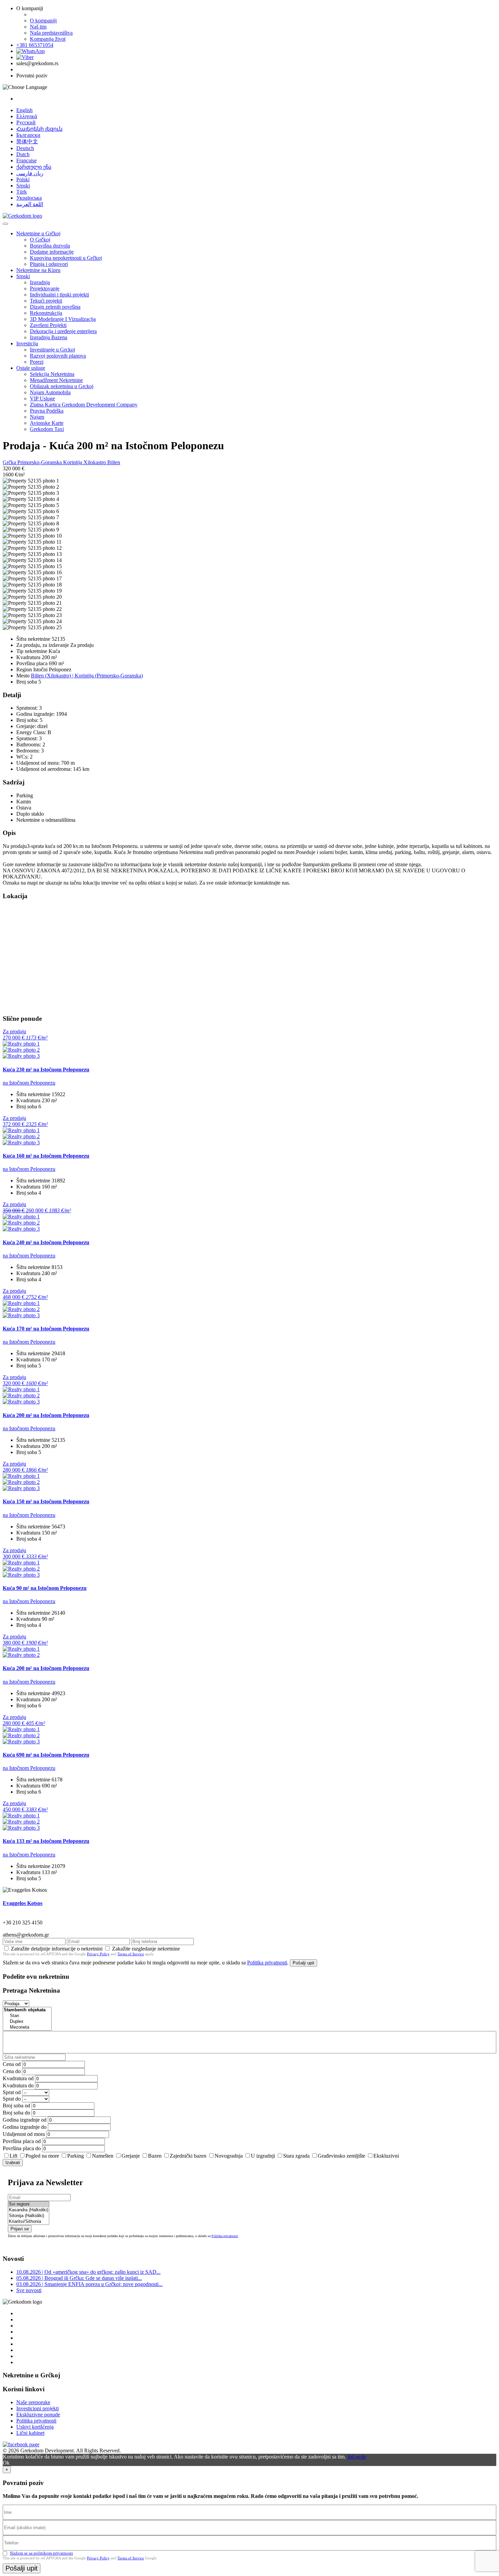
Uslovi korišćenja (35, 2427)
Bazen (155, 2156)
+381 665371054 (35, 45)
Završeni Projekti (48, 325)
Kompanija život (48, 39)
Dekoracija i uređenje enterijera (63, 331)
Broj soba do (16, 2113)
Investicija (27, 343)
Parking (76, 2156)
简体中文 (27, 141)
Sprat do (12, 2099)
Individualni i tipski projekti (59, 295)
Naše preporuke (33, 2402)
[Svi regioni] (29, 2204)
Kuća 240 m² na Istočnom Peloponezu (46, 1242)
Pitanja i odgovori (49, 264)
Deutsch (25, 148)
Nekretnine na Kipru (38, 270)
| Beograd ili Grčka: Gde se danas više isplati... (79, 2278)
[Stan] (27, 2016)
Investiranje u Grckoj (52, 350)
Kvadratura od (18, 2078)
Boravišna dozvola (50, 246)
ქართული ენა (34, 167)
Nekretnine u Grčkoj (38, 233)
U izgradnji (263, 2156)
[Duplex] (27, 2022)
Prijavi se (20, 2229)
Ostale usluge (31, 368)
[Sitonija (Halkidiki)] (29, 2216)
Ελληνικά (27, 116)
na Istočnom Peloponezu (29, 1083)
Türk (22, 192)
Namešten (103, 2156)
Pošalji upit (303, 1963)
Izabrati (13, 2163)
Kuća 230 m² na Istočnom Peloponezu (46, 1069)
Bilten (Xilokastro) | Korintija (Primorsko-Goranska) (87, 676)
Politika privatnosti (267, 1963)
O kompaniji (43, 21)
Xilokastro (95, 462)
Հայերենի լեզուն (39, 129)
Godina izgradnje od (25, 2120)
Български (28, 135)
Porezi (37, 362)
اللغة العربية (30, 204)
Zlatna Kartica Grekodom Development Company (84, 405)
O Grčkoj (40, 240)
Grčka (10, 462)
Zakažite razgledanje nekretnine (146, 1949)
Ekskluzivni (386, 2156)
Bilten (114, 462)
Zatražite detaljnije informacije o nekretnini (57, 1949)
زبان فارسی (30, 173)
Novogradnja (229, 2156)
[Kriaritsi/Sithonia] (29, 2222)
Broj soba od (16, 2106)
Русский (26, 122)
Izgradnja (40, 282)
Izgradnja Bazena (49, 337)
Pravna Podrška (47, 411)
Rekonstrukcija (46, 313)
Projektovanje (45, 288)
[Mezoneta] (27, 2027)
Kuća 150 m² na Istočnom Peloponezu (46, 1501)
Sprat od (12, 2092)
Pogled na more (42, 2156)
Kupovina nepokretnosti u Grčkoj (66, 258)
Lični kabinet (30, 2433)
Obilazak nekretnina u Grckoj (62, 386)
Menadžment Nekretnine (56, 380)
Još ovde (357, 2457)
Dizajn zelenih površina (55, 307)
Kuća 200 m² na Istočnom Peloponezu (46, 1415)
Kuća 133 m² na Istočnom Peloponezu (46, 1841)
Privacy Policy (98, 1954)
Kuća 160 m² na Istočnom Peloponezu (46, 1156)
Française (26, 160)
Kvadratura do (18, 2085)
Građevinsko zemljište (341, 2156)
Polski (23, 179)
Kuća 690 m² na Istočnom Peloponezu (46, 1755)
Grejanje (131, 2156)
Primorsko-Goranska (40, 462)
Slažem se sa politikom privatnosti (41, 2553)
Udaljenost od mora (24, 2134)
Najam (37, 417)
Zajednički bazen (188, 2156)
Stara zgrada (296, 2156)
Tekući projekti (46, 301)
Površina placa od (22, 2141)
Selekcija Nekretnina (52, 374)
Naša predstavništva (51, 33)
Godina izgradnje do (25, 2127)
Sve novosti (29, 2290)
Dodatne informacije (52, 252)
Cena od (12, 2064)
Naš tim (38, 27)
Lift (13, 2156)
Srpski (23, 186)
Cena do (12, 2071)
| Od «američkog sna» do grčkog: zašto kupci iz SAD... (88, 2272)
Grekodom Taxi (47, 429)
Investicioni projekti (38, 2408)
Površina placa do (22, 2148)
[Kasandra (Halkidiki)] (29, 2210)
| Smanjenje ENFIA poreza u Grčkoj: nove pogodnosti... (89, 2284)
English (24, 110)
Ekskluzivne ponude (38, 2415)
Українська (29, 198)
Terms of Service (131, 1954)
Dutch (23, 154)
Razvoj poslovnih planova (58, 356)
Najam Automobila (50, 392)
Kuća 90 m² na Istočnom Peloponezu (45, 1588)
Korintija (73, 462)
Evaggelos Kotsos (23, 1903)
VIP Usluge (42, 398)
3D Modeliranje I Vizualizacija (63, 319)
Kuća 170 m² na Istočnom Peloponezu (46, 1329)
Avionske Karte (47, 423)
